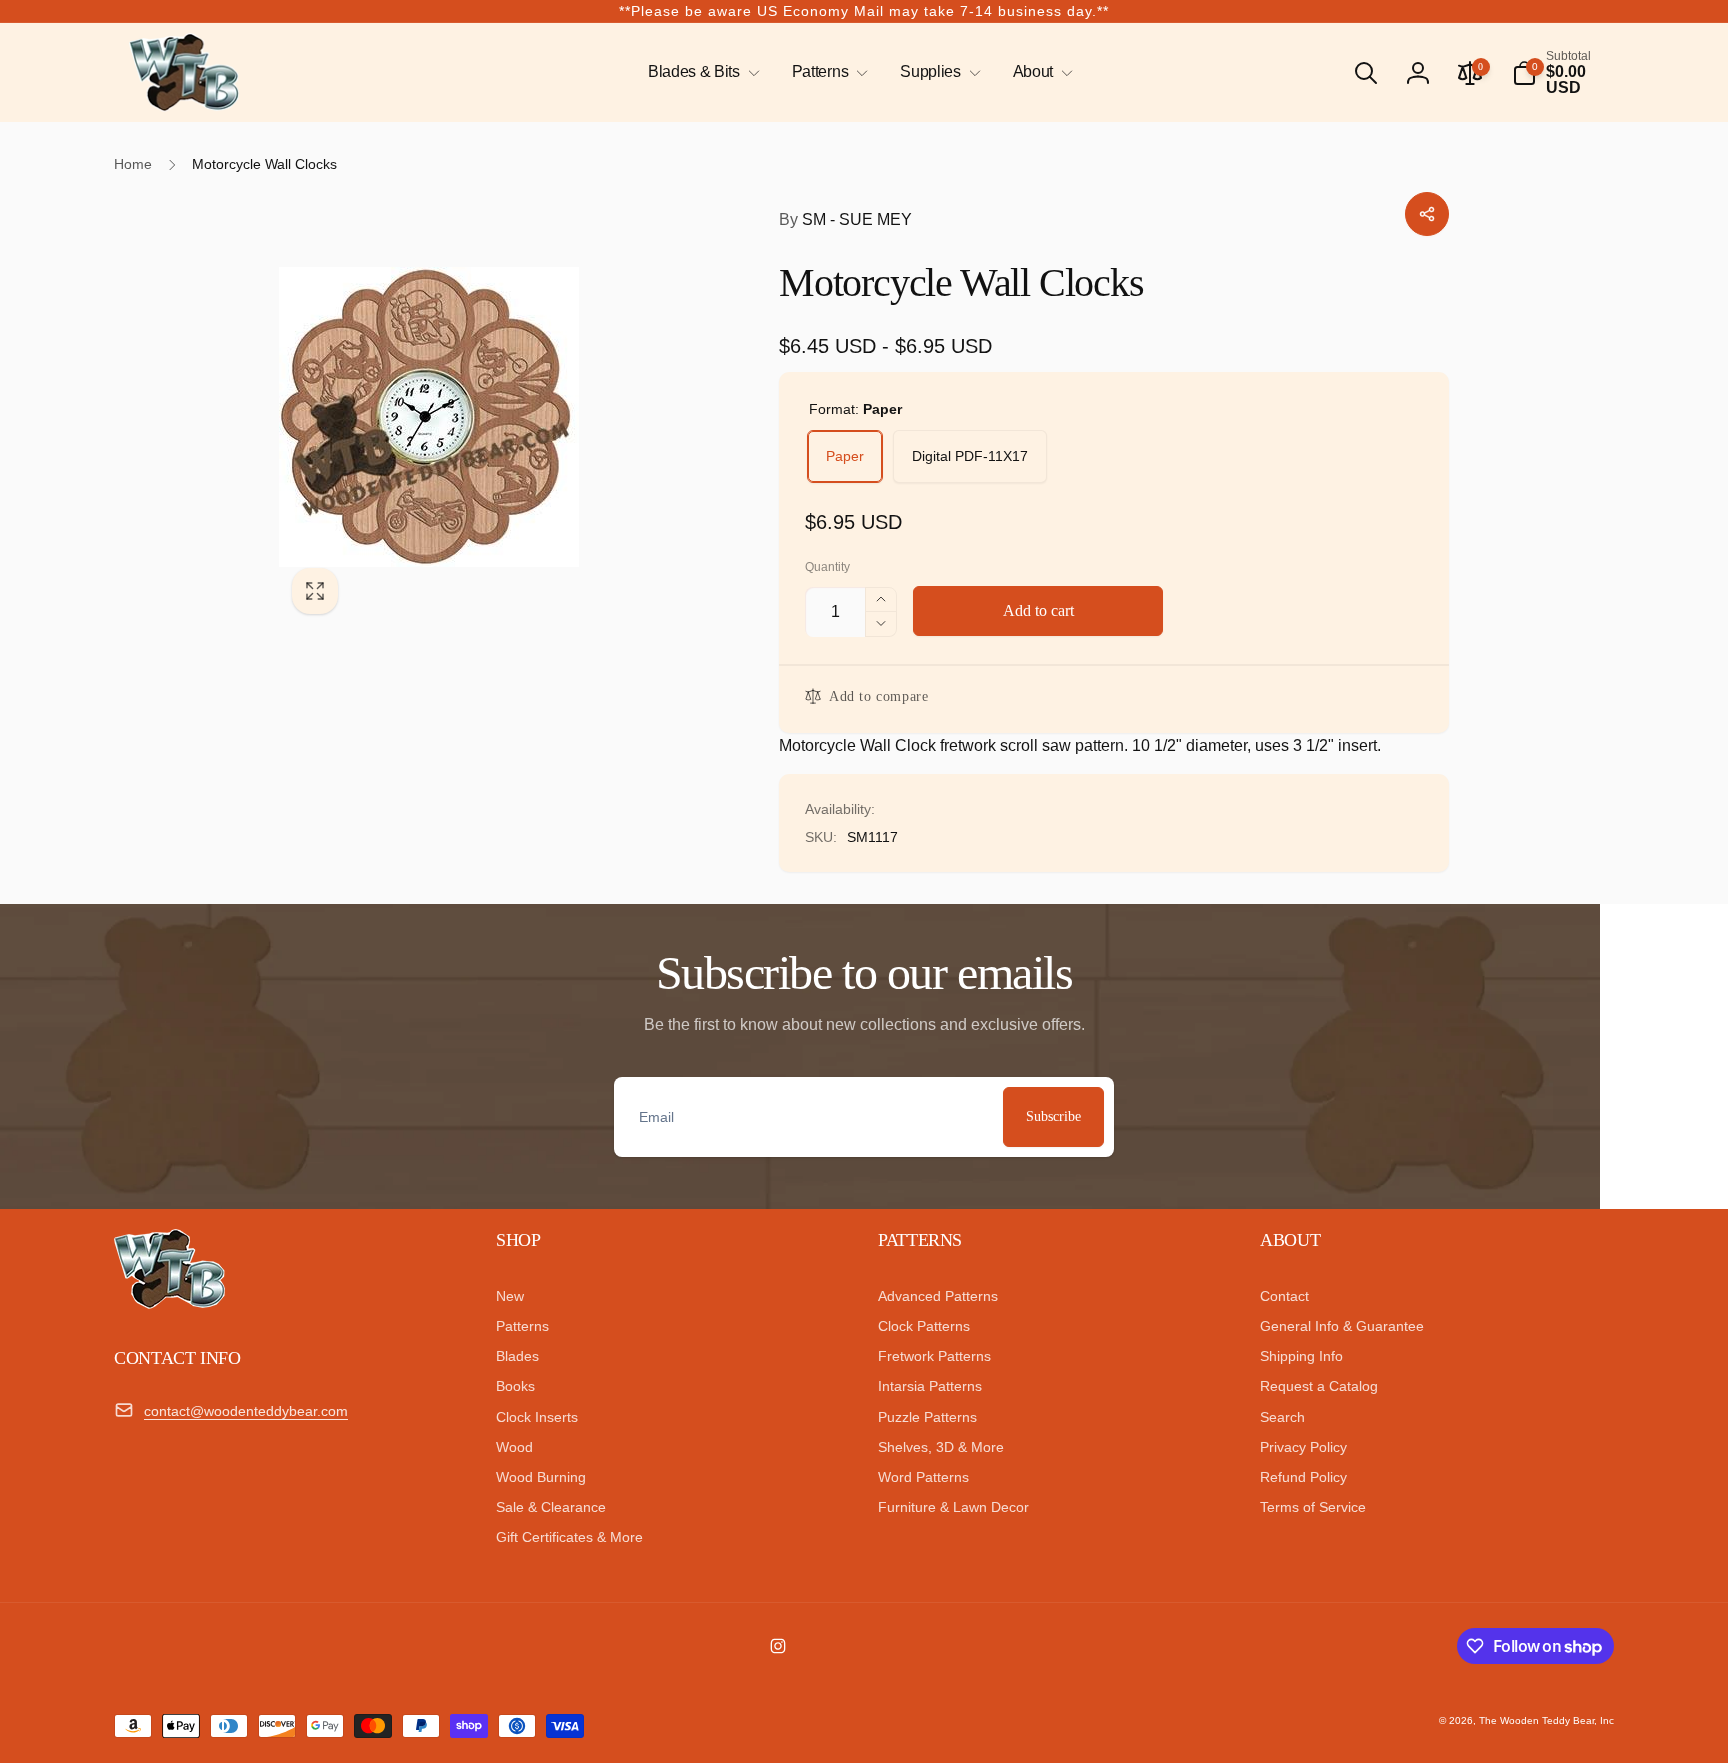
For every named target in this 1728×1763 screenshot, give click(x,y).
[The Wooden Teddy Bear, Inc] (169, 1303)
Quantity (827, 567)
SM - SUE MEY (845, 219)
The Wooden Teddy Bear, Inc (1546, 1720)
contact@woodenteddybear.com (246, 1411)
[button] (700, 72)
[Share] (1427, 214)
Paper (845, 456)
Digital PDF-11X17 (970, 456)
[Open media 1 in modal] (489, 417)
